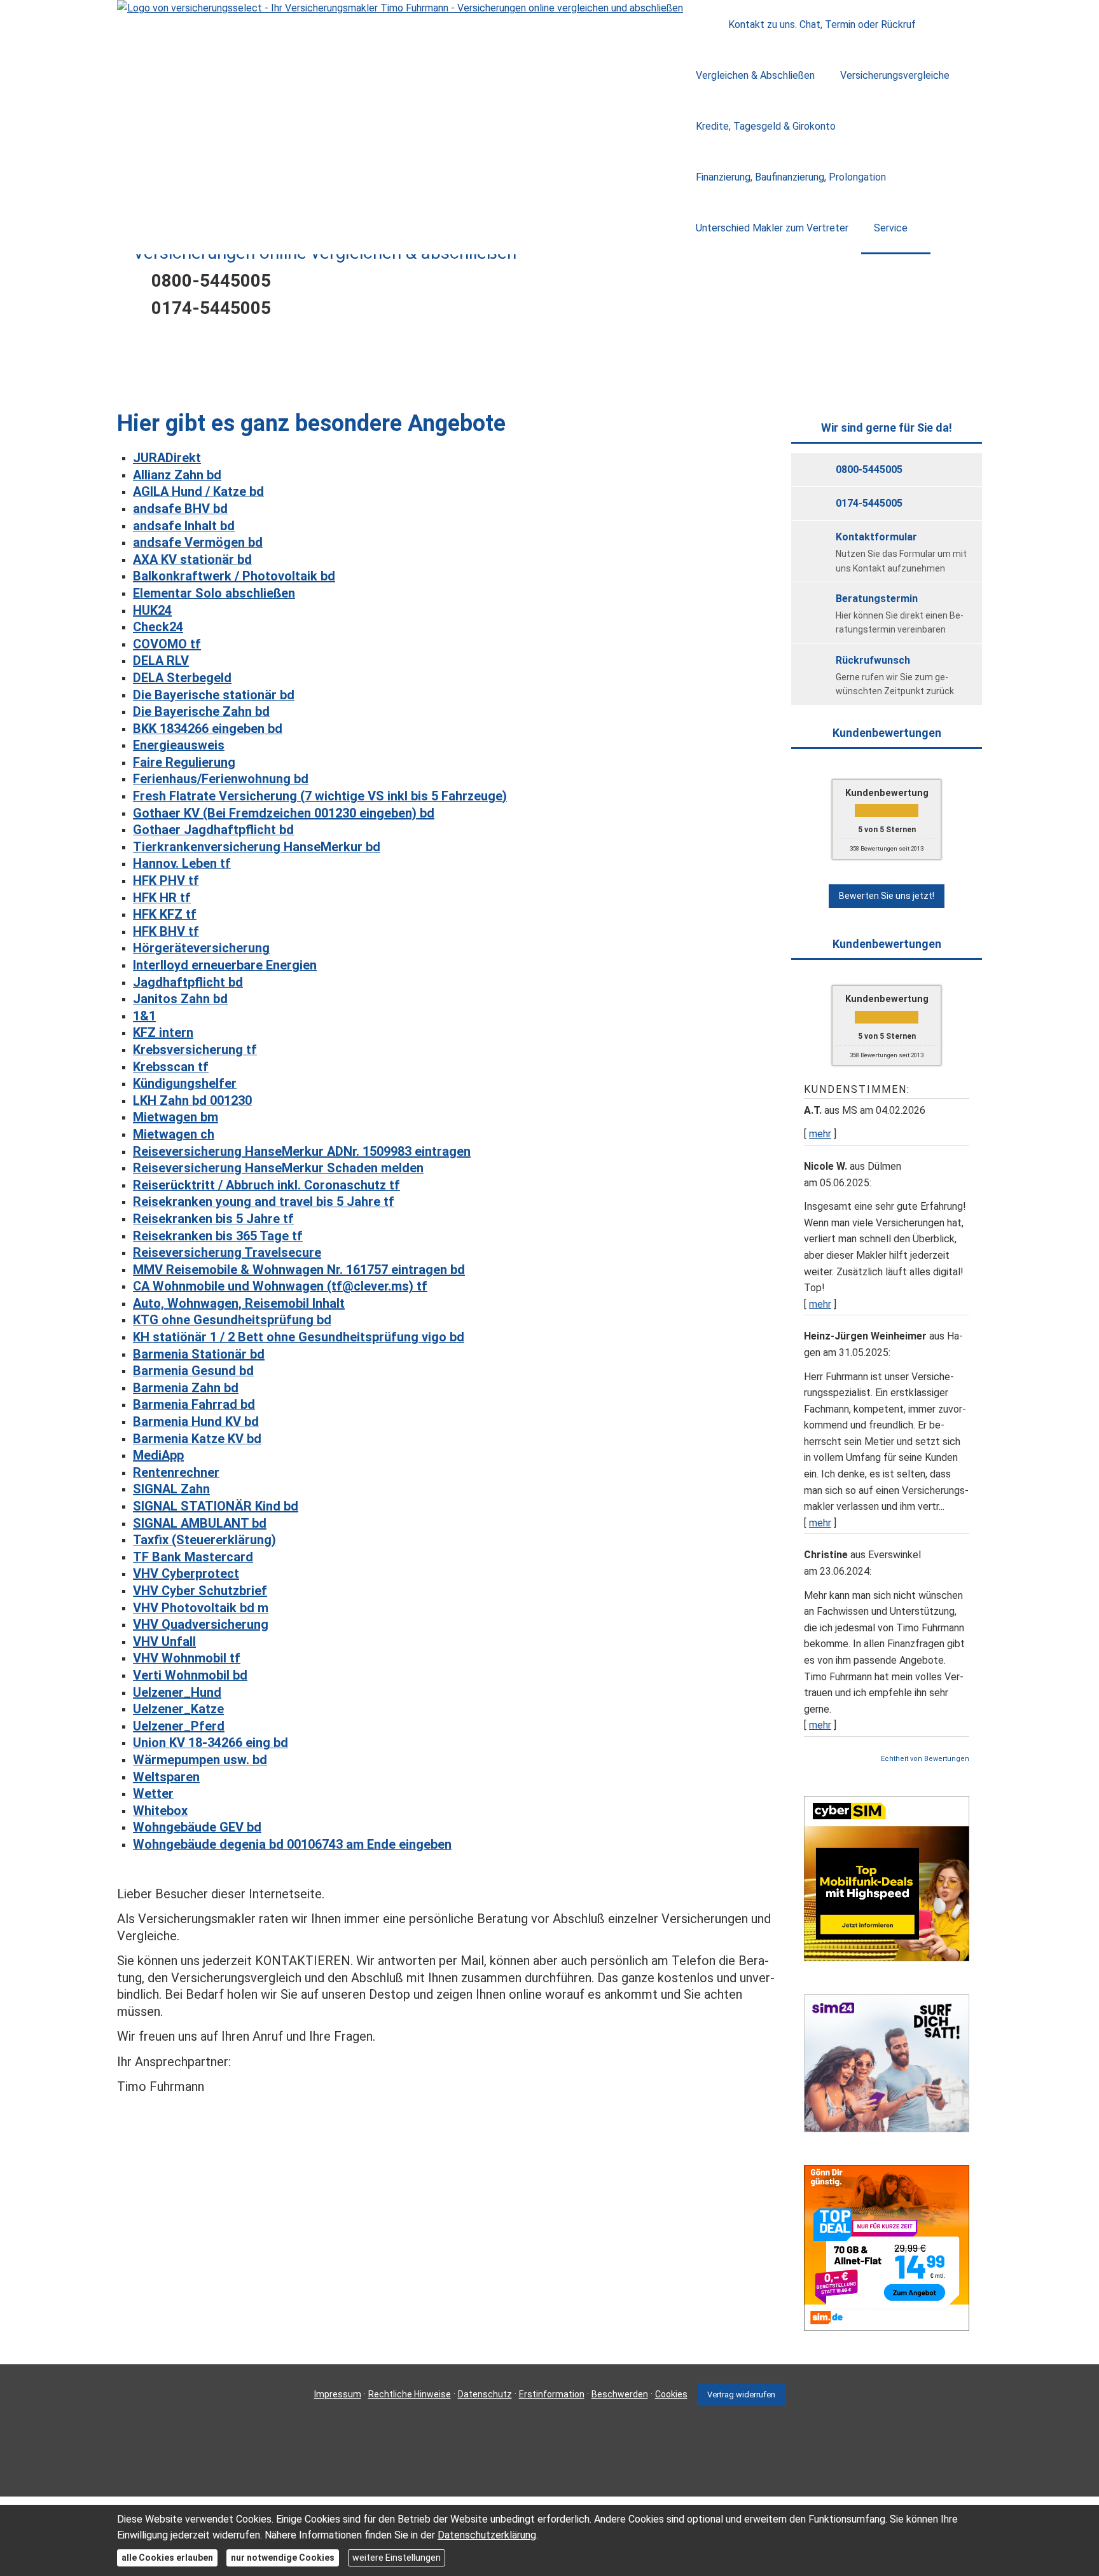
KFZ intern (163, 1032)
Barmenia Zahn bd (186, 1388)
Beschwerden (620, 2394)
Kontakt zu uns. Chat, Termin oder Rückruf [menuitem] (822, 24)
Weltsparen (166, 1777)
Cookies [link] (671, 2394)
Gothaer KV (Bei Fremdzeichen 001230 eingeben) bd (284, 813)
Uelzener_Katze (178, 1709)
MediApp (158, 1455)
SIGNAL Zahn (171, 1489)
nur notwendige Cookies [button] (283, 2558)
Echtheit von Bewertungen (925, 1759)
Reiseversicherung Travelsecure (227, 1252)
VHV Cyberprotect (186, 1573)
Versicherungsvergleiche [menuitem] (895, 75)
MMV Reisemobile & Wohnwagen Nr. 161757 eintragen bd (299, 1270)
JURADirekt (167, 458)
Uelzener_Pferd (179, 1726)
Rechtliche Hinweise (410, 2394)
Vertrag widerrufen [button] (741, 2394)
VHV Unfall (164, 1641)
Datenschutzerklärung (487, 2535)
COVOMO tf (167, 644)
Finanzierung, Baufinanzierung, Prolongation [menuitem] (791, 177)
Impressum (338, 2394)
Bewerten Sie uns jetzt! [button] (887, 896)
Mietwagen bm (176, 1117)
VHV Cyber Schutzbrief (200, 1591)
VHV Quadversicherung (201, 1624)
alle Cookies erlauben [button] (167, 2558)
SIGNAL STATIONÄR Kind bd (216, 1506)
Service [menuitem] (891, 228)
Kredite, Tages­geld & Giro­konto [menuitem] (766, 126)
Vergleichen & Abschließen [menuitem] (755, 75)
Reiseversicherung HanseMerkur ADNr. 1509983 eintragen (302, 1151)
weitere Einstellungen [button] (397, 2558)
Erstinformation (552, 2394)
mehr (820, 1134)
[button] (549, 382)
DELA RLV (161, 661)
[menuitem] (699, 25)
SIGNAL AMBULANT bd (200, 1523)
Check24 (158, 627)
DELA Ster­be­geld (182, 678)
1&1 (144, 1016)
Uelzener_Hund (177, 1692)
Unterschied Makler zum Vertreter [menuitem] (772, 228)
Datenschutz (485, 2394)
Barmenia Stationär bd (199, 1354)
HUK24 (152, 610)
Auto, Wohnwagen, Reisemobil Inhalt (239, 1303)
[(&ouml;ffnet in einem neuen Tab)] (887, 1958)
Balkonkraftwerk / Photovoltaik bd (234, 576)
